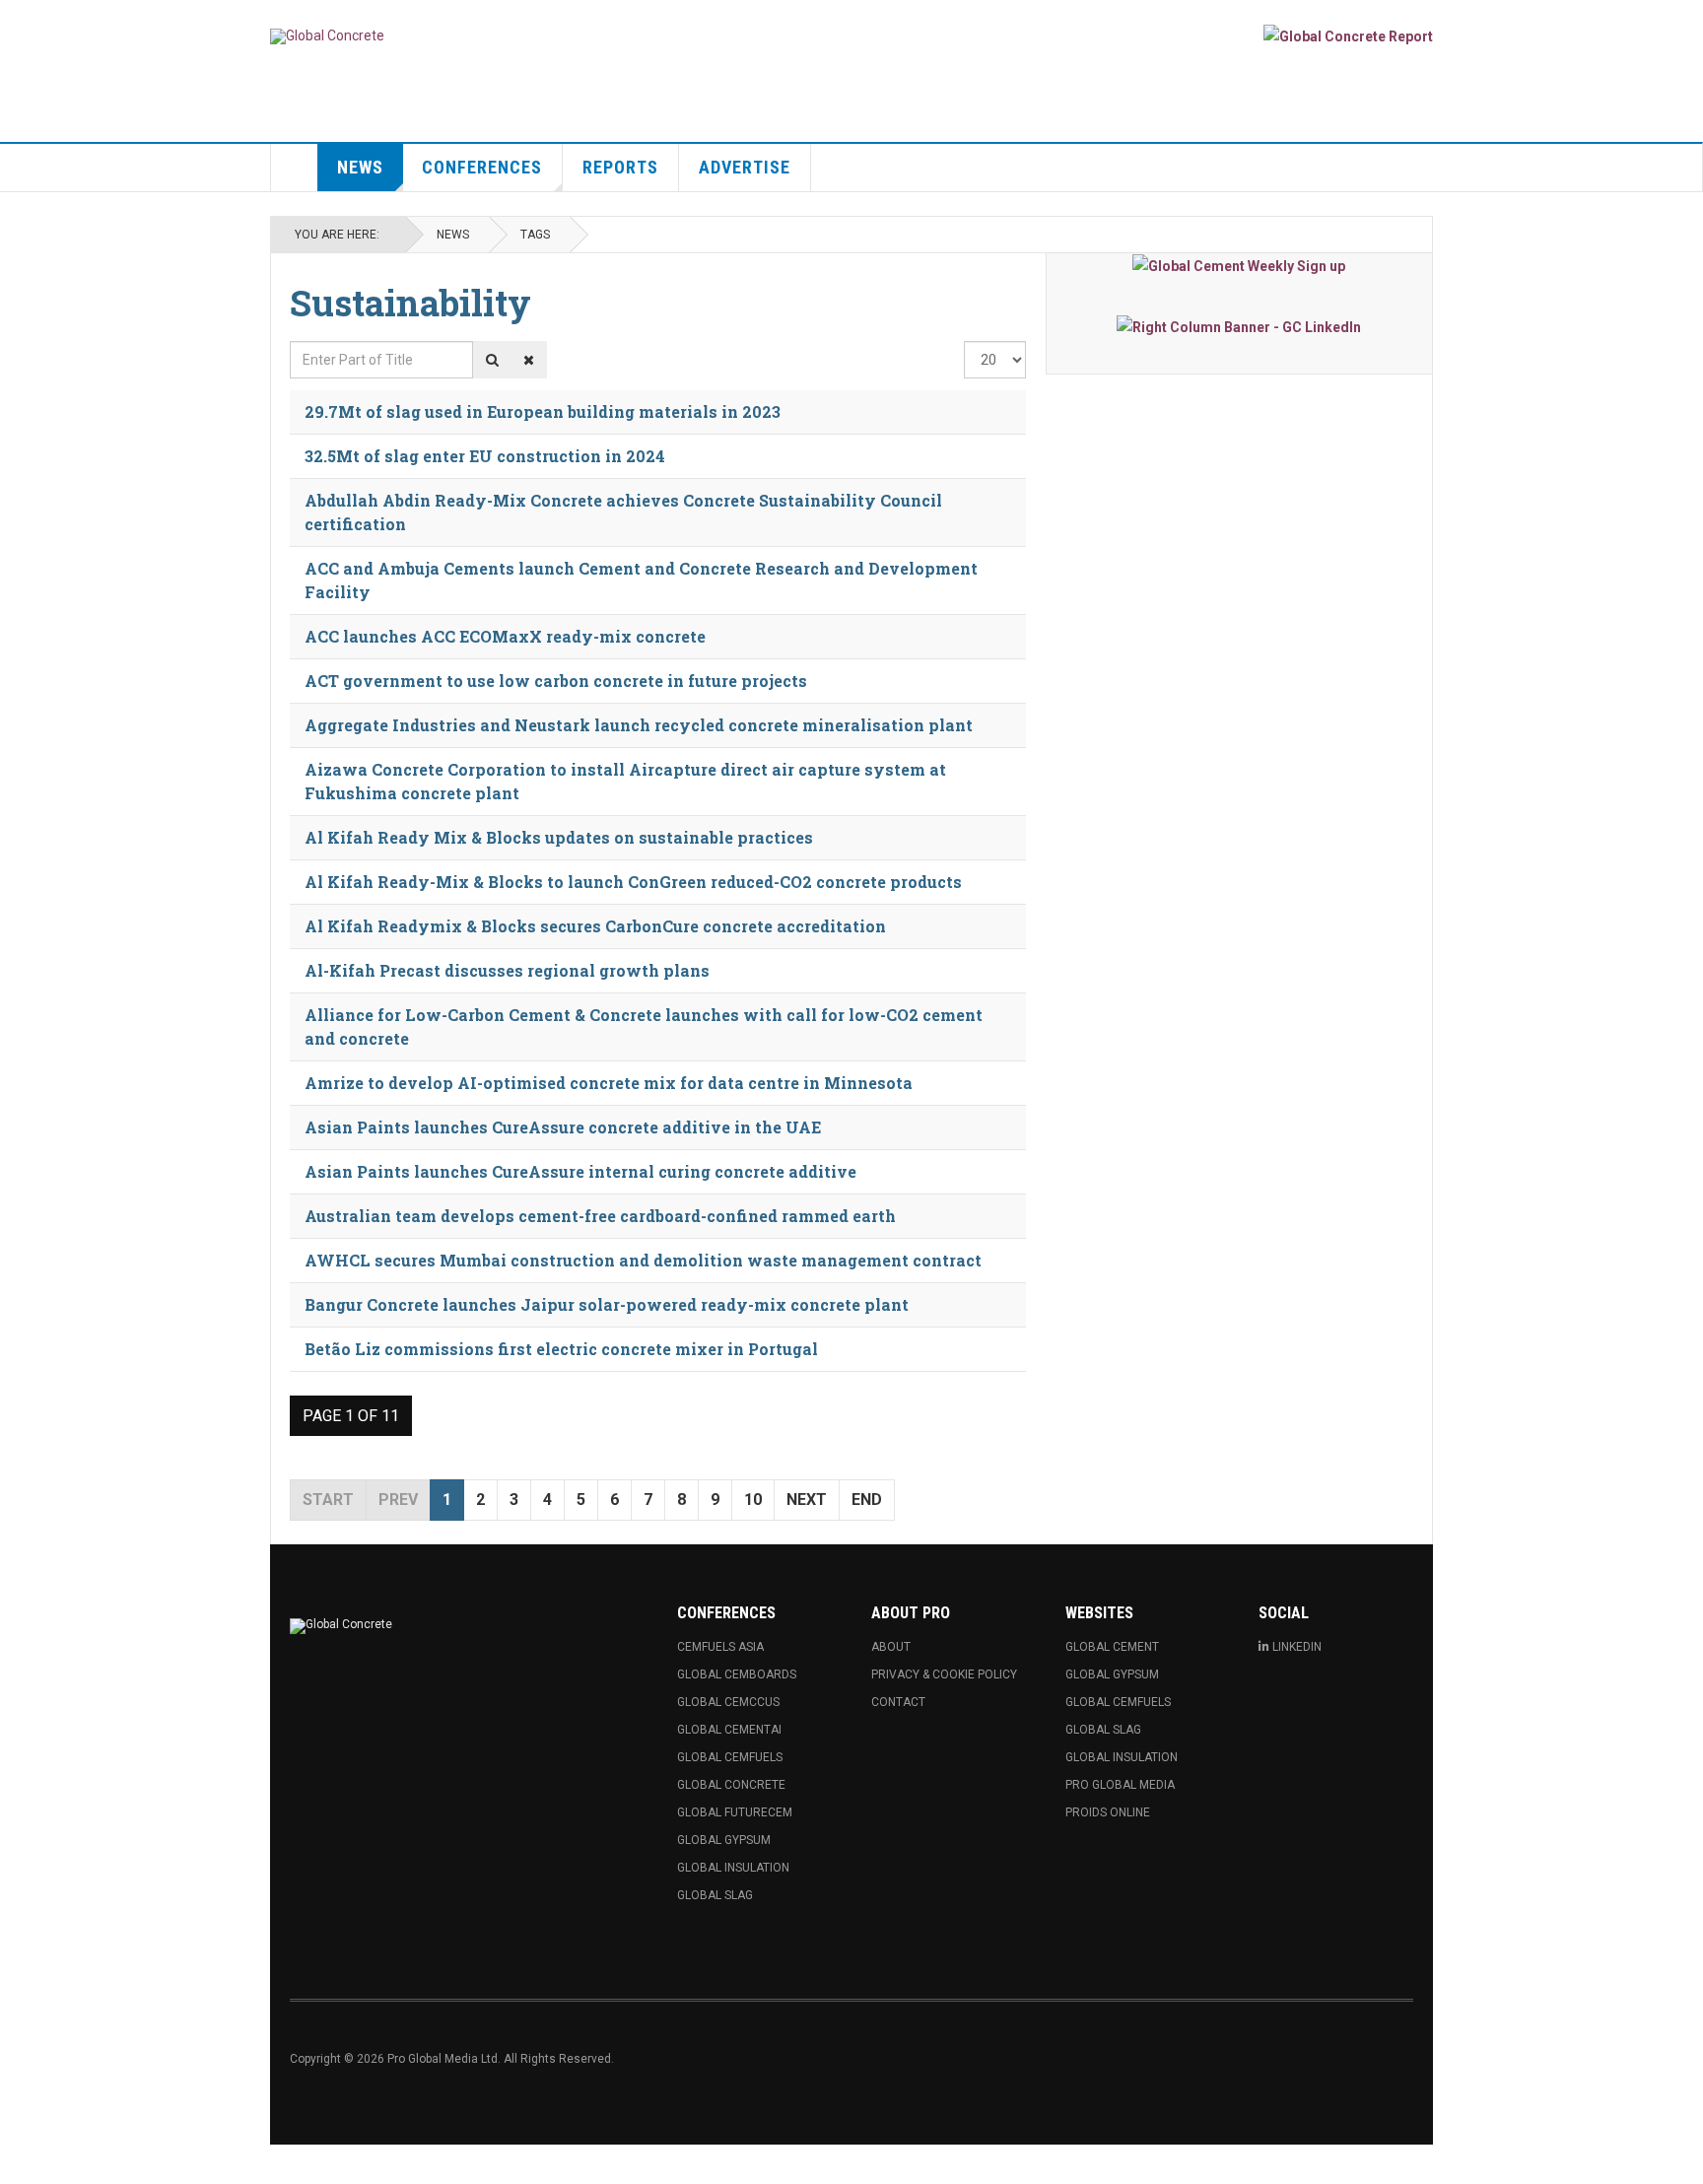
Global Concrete (731, 1785)
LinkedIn (1297, 1647)
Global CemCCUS (728, 1702)
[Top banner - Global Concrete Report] (1348, 36)
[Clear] (529, 360)
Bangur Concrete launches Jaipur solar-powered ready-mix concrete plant (607, 1304)
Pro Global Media (1120, 1785)
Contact (898, 1702)
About (891, 1647)
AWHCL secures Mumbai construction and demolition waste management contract (643, 1260)
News (360, 167)
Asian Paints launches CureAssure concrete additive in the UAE (563, 1127)
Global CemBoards (737, 1674)
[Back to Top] (19, 2164)
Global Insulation (733, 1868)
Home (295, 168)
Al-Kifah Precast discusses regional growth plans (507, 970)
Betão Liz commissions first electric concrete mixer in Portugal (561, 1349)
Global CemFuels (730, 1757)
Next (807, 1500)
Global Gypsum (724, 1840)
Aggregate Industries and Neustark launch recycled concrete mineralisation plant (639, 725)
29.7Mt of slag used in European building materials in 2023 (543, 411)
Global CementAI (729, 1730)
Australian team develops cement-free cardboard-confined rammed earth (600, 1216)
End (867, 1500)
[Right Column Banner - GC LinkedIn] (1239, 326)
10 (753, 1500)
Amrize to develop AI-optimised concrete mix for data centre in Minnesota (609, 1083)
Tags (535, 235)
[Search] (492, 360)
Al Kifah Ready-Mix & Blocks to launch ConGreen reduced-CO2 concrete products (633, 882)
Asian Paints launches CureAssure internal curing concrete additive (580, 1171)
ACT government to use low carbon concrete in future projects (556, 681)
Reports (620, 167)
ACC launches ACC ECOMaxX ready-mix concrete (505, 636)
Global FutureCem (735, 1812)
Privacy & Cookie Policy (944, 1674)
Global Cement (1112, 1647)
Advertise (745, 167)
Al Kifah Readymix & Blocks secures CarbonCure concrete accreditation (595, 926)
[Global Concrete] (327, 36)
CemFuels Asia (720, 1647)
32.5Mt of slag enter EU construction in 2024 (485, 456)
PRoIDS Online (1108, 1812)
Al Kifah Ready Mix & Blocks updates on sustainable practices (559, 837)
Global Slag (715, 1895)
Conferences (482, 167)
